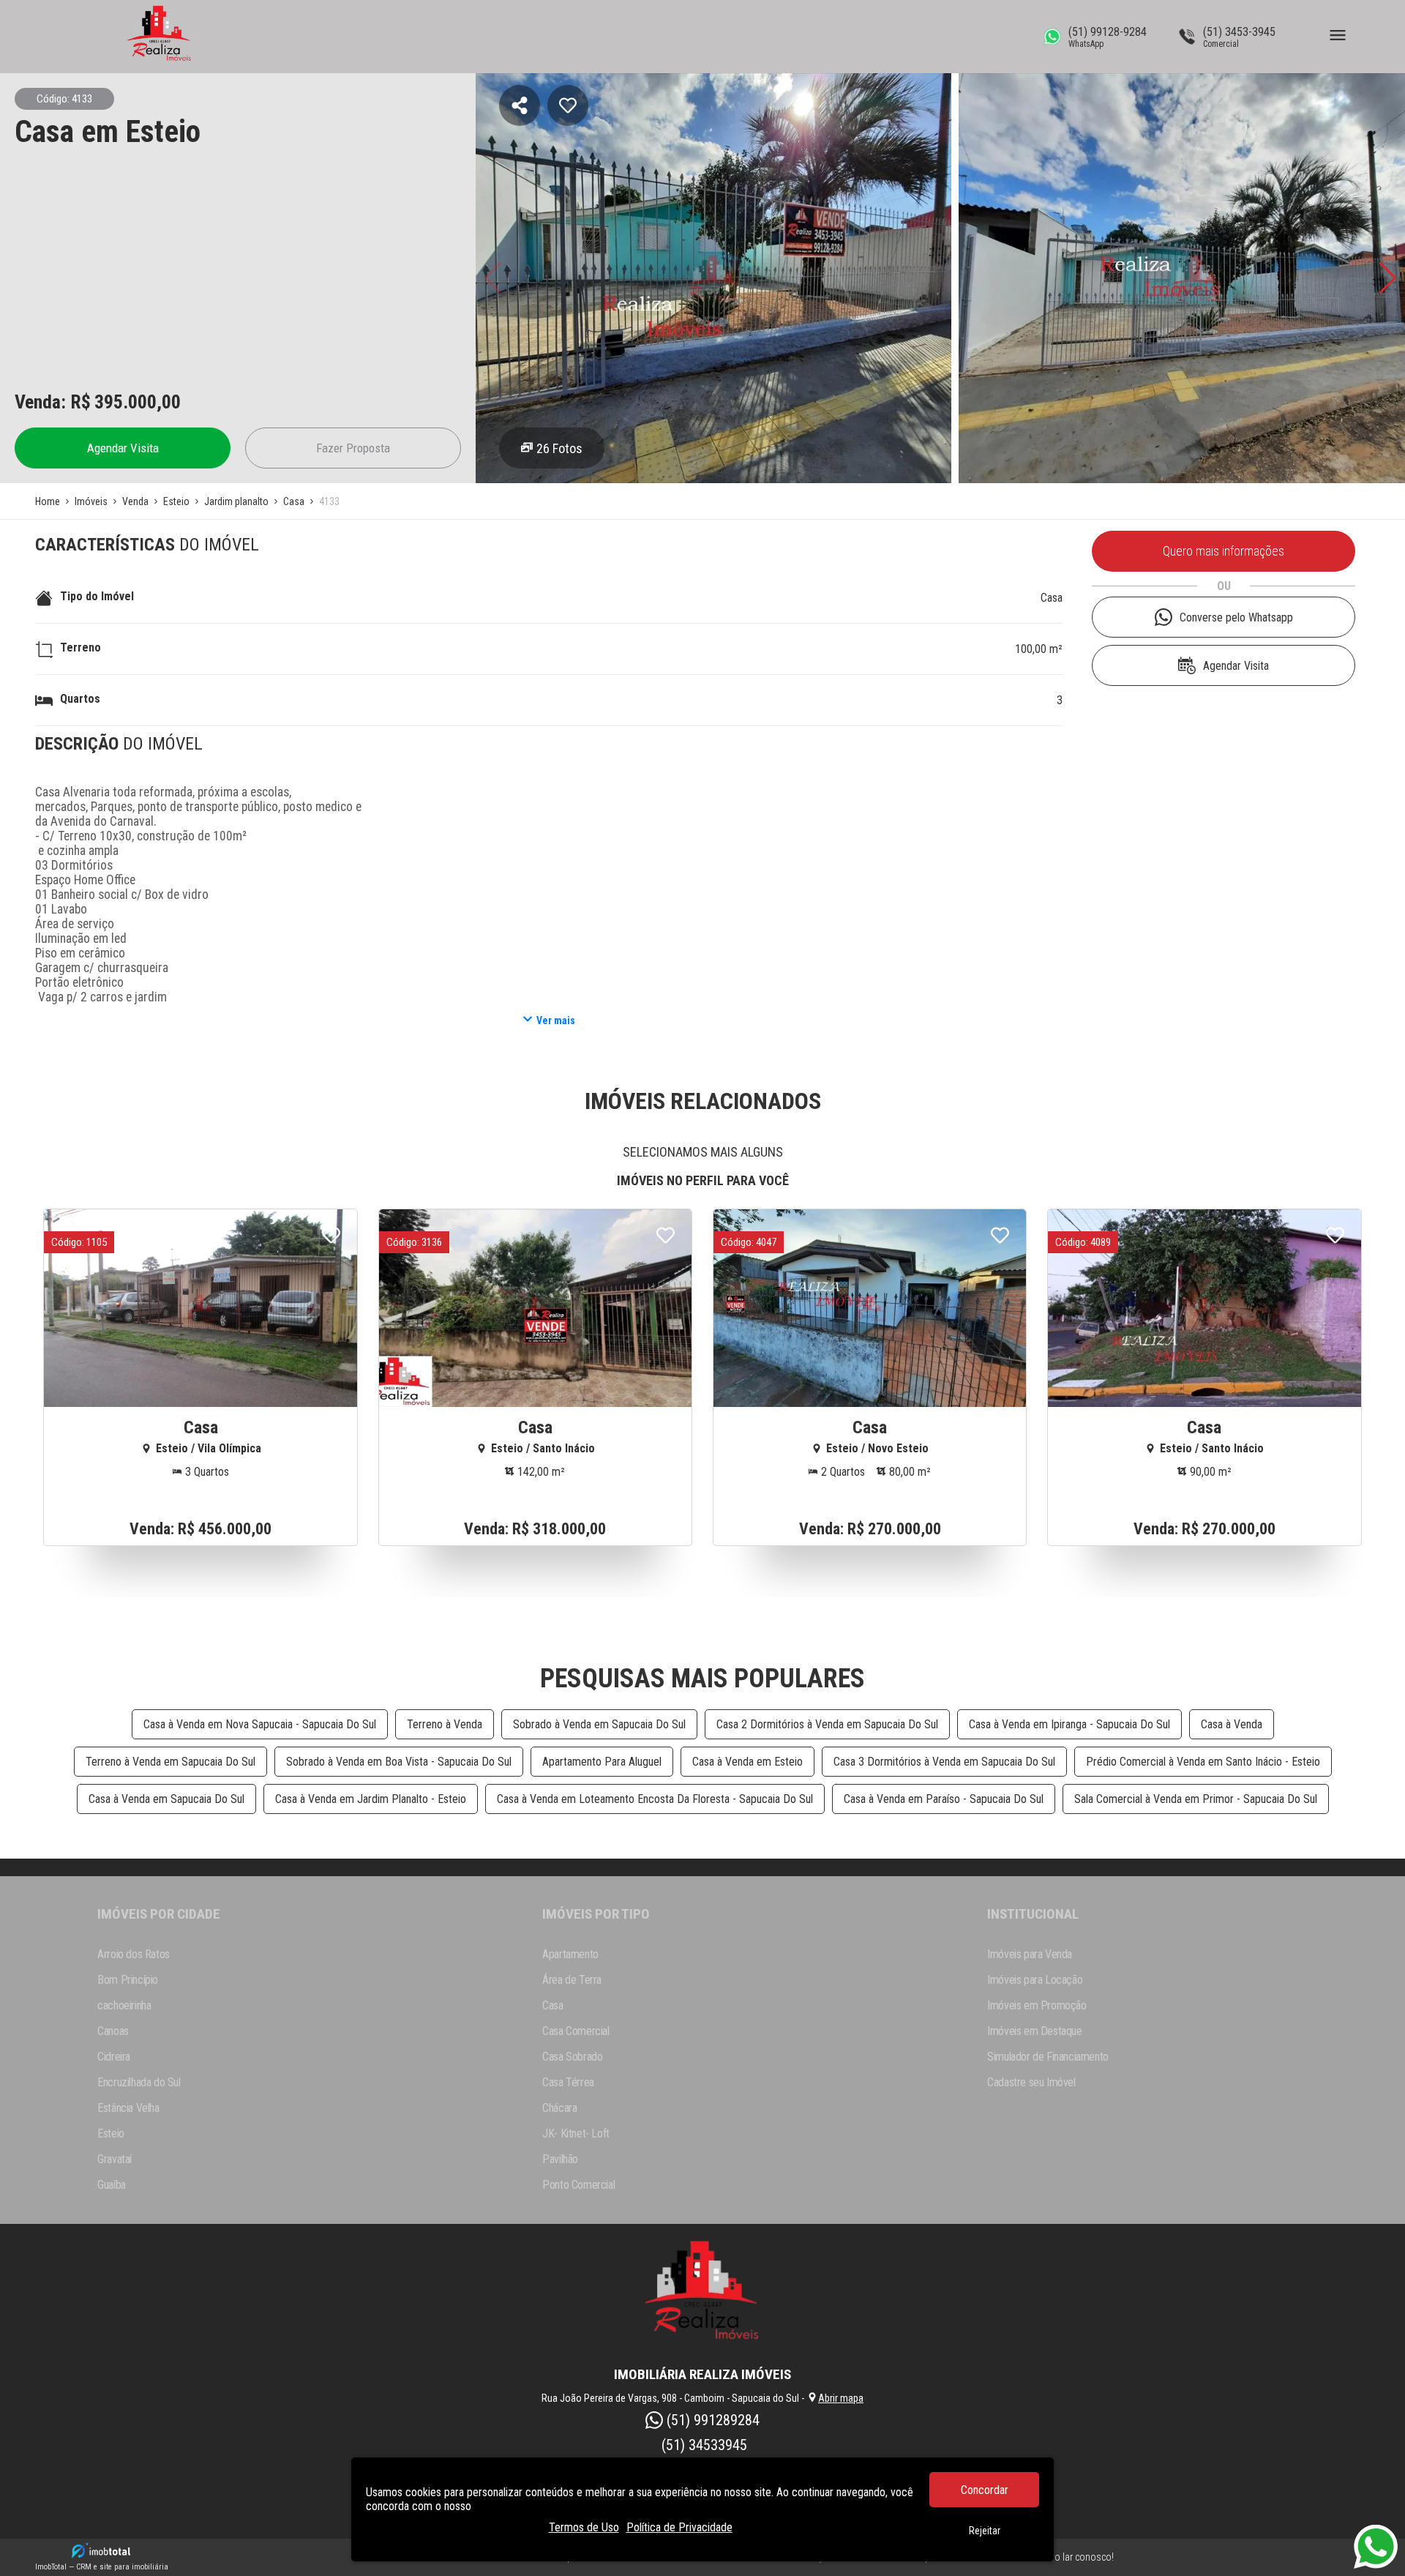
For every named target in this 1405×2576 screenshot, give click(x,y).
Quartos (80, 699)
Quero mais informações (1224, 551)
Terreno (80, 647)
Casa (1052, 598)
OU (1224, 586)
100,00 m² (1039, 649)
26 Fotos (559, 448)
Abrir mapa (841, 2398)
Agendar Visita (123, 448)
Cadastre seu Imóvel (1031, 2082)
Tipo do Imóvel (97, 596)
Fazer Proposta (353, 448)
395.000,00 (138, 402)
